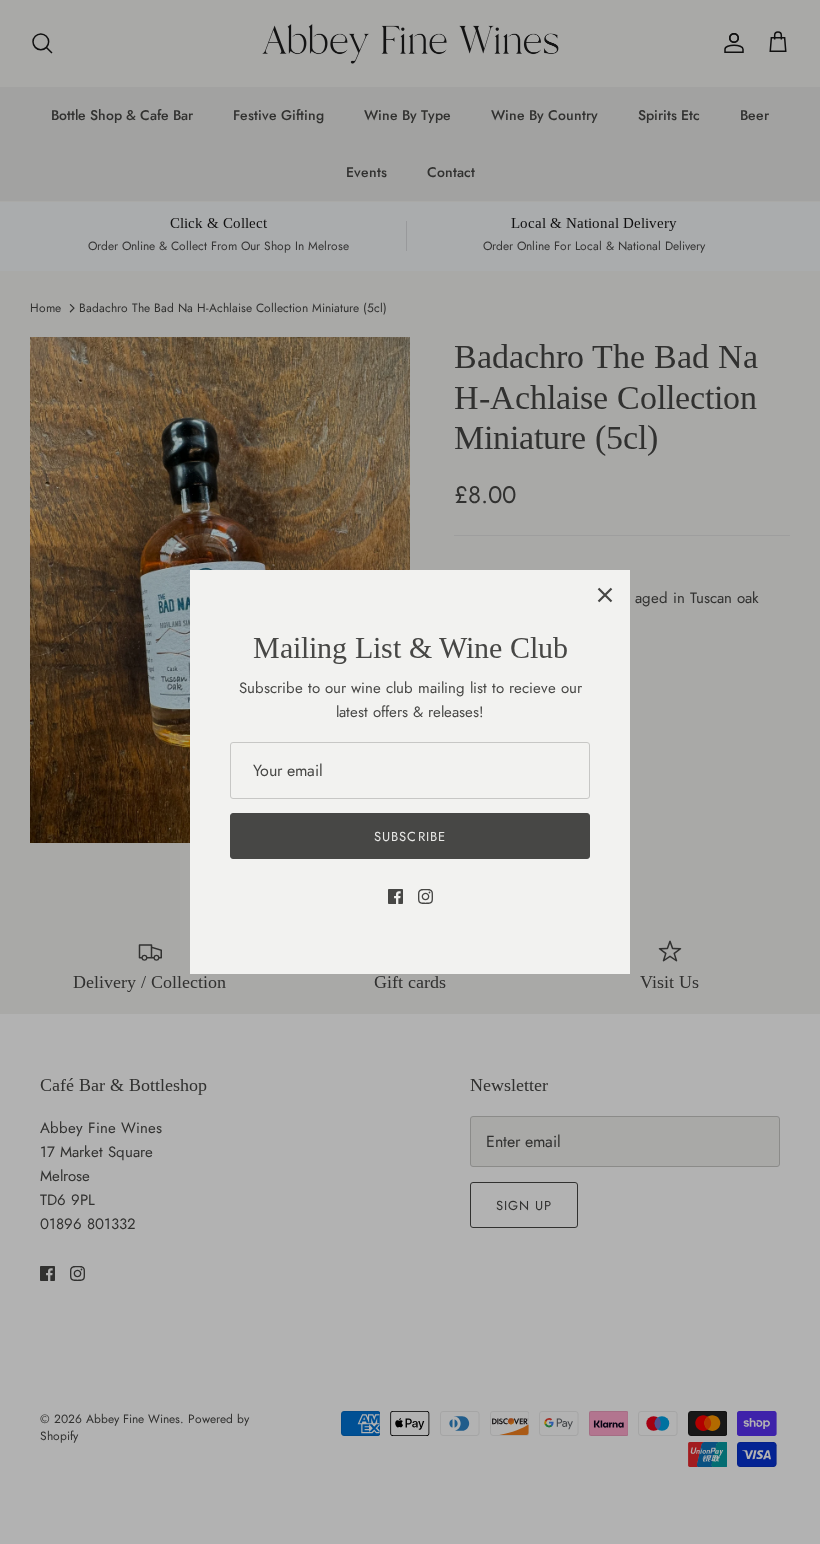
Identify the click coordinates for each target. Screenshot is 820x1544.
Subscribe (409, 836)
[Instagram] (425, 896)
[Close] (605, 595)
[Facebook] (395, 896)
